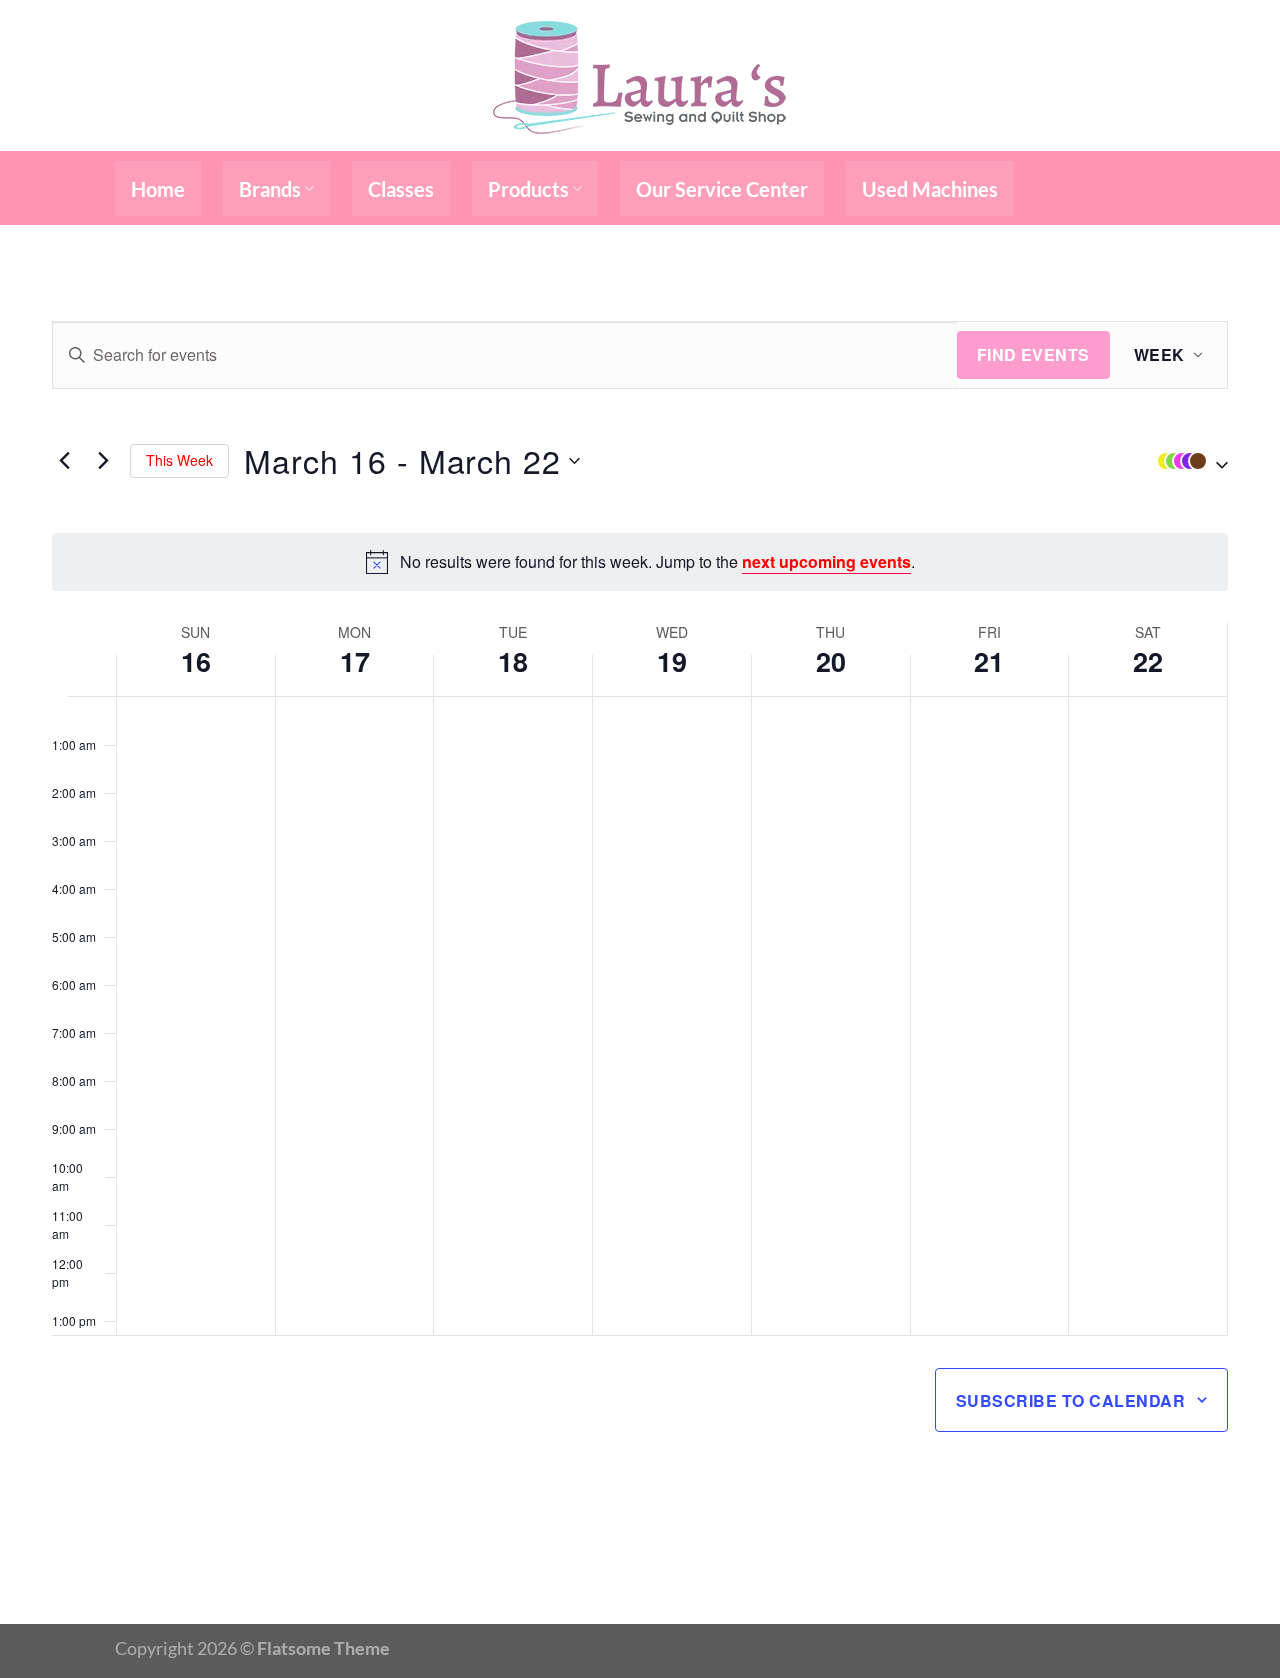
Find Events (1033, 354)
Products (528, 189)
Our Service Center (722, 189)
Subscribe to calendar (1070, 1400)
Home (158, 189)
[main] (640, 924)
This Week (179, 460)
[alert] (640, 562)
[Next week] (103, 461)
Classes (401, 189)
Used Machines (930, 189)
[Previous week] (64, 461)
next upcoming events (826, 561)
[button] (1188, 461)
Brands (270, 189)
